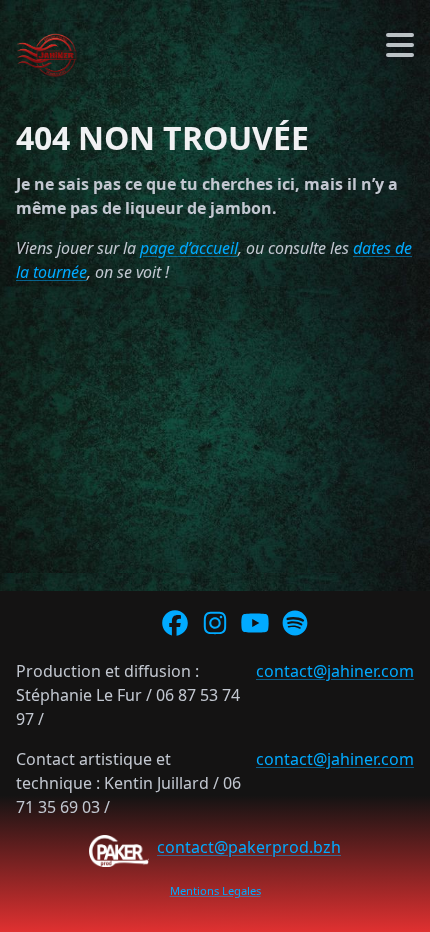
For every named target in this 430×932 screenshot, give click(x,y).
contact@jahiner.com (335, 671)
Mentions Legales (215, 890)
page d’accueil (189, 248)
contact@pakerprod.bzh (249, 847)
